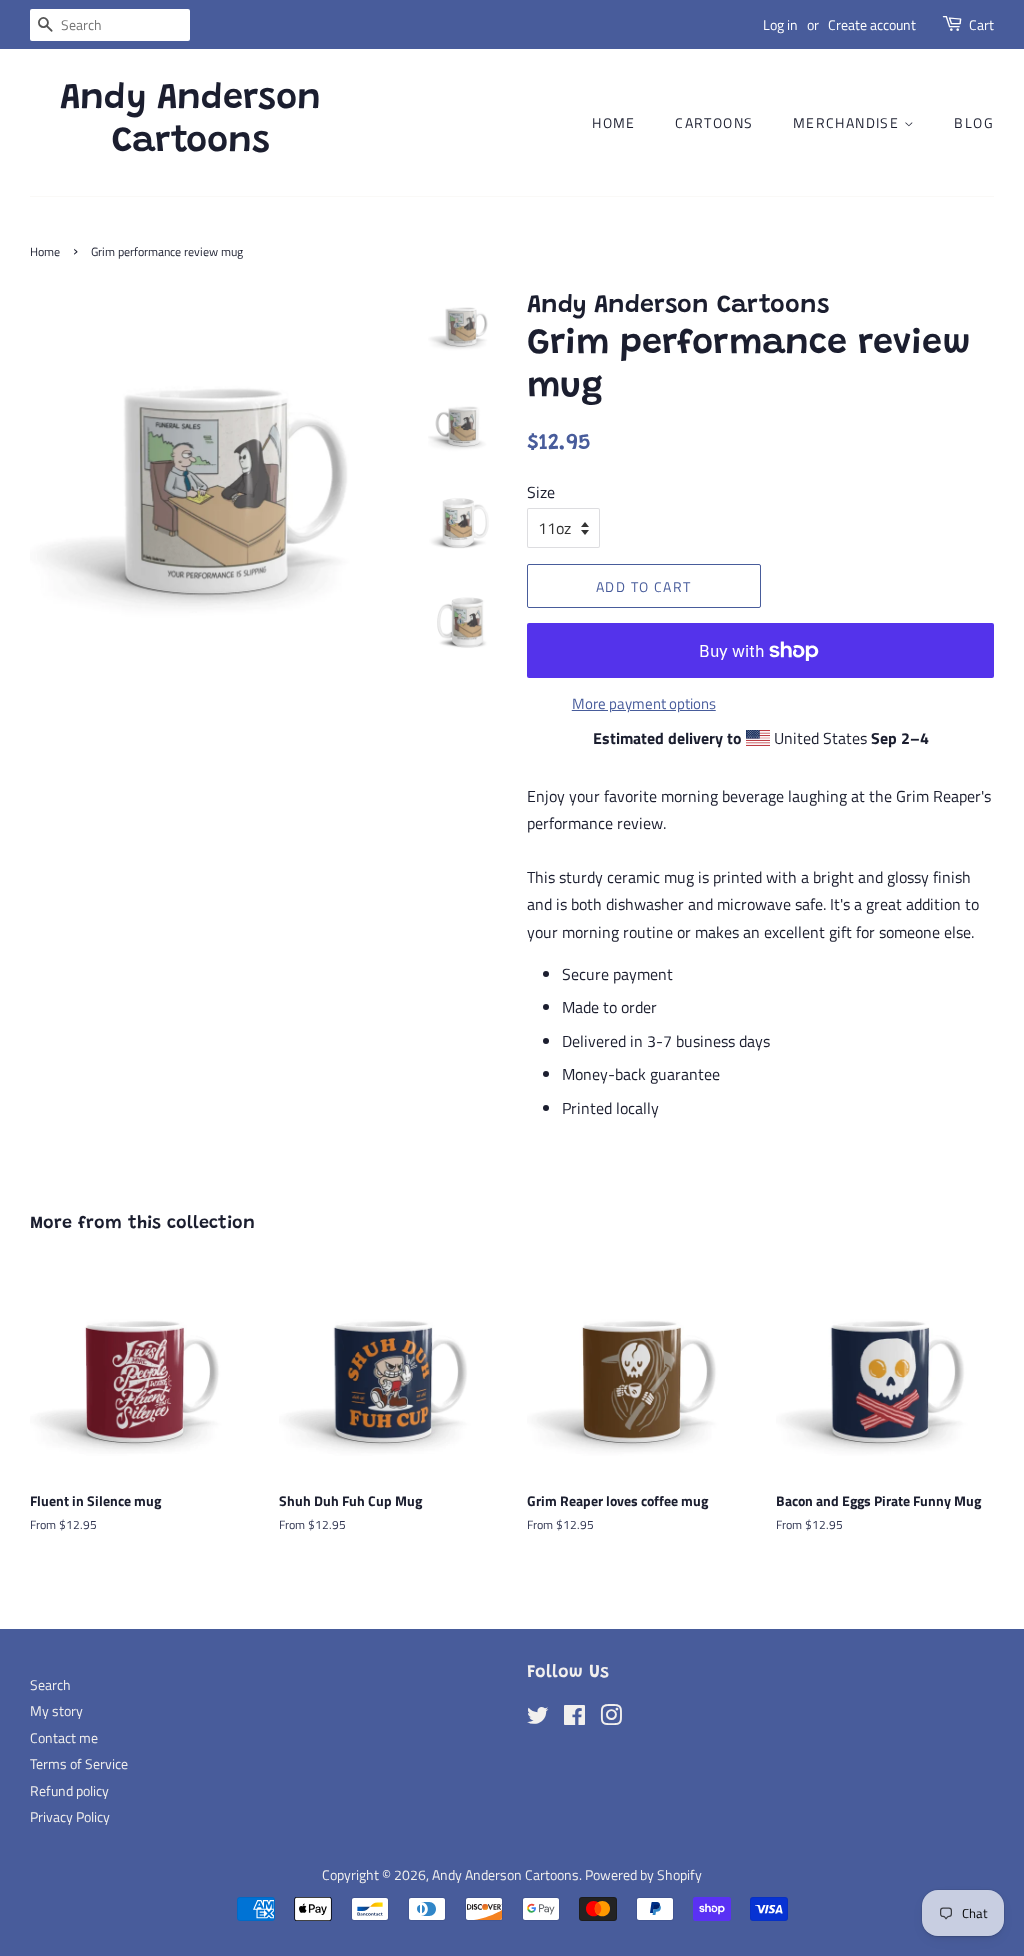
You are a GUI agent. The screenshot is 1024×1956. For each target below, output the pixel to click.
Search (50, 1685)
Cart (981, 24)
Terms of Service (79, 1764)
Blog (974, 122)
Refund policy (69, 1791)
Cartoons (714, 122)
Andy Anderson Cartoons (190, 121)
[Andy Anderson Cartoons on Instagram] (611, 1719)
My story (56, 1711)
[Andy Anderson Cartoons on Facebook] (574, 1719)
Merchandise (848, 122)
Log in (780, 24)
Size (541, 492)
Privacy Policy (70, 1817)
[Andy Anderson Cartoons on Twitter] (538, 1719)
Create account (872, 24)
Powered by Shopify (643, 1875)
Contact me (64, 1738)
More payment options (644, 703)
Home (614, 122)
